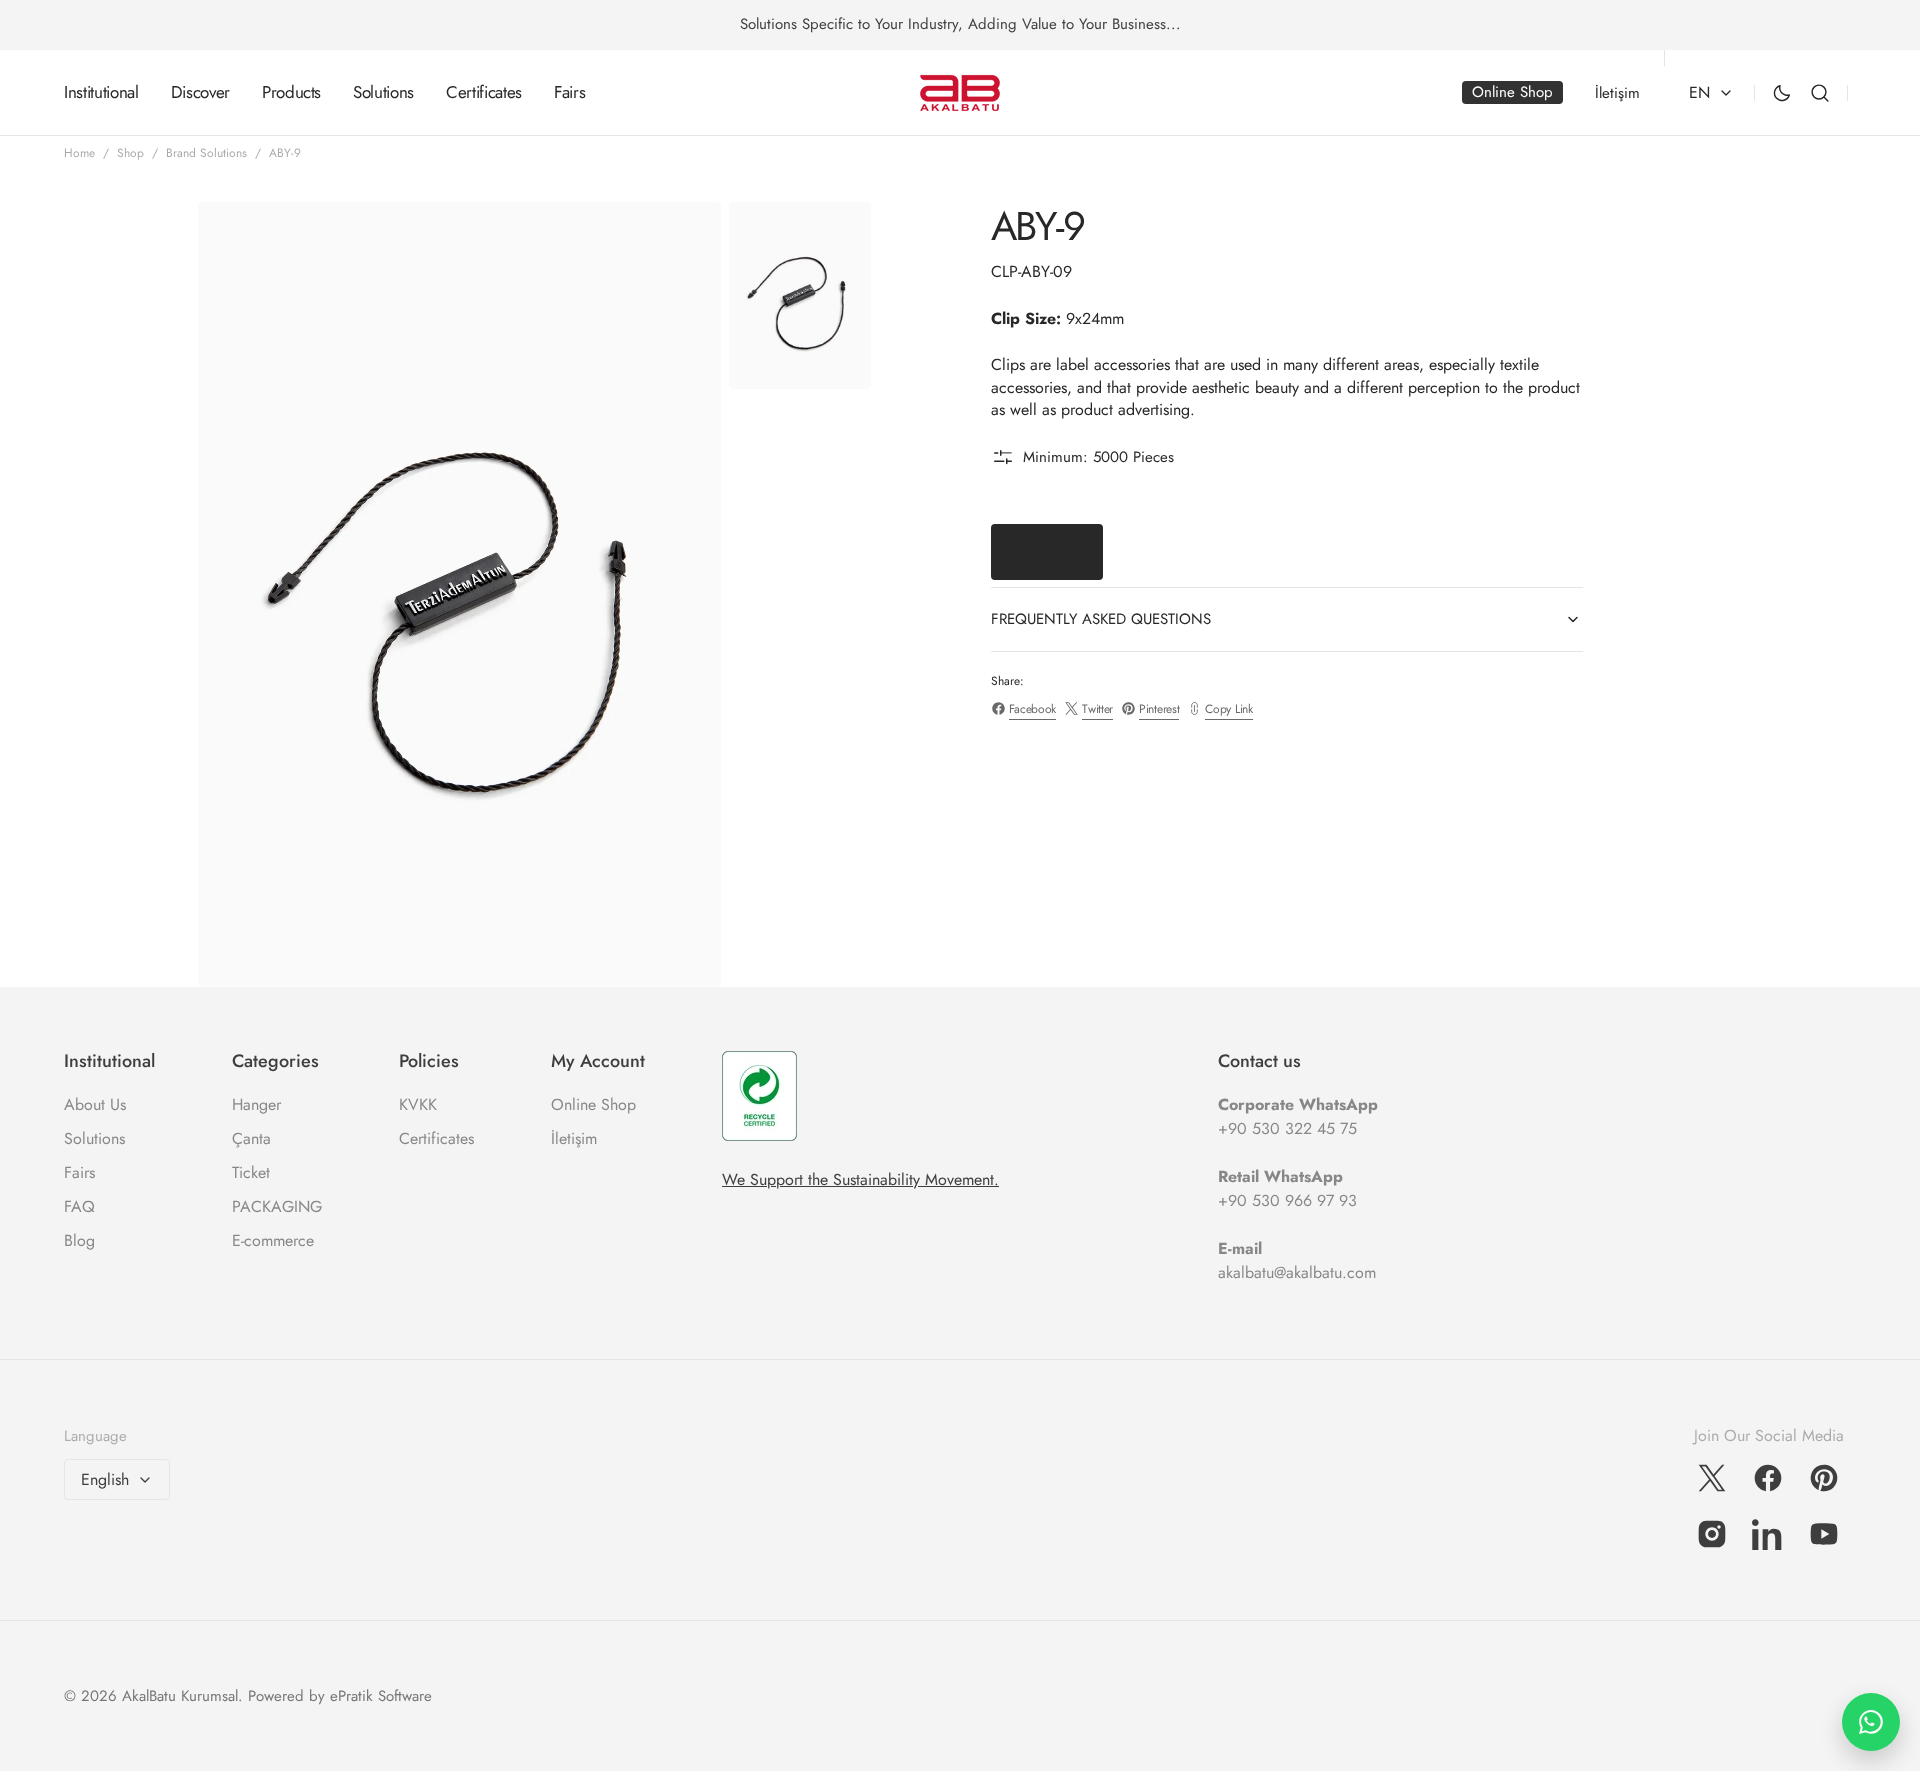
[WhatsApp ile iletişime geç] (1871, 1722)
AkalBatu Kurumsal (180, 1696)
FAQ (79, 1206)
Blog (79, 1240)
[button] (1820, 93)
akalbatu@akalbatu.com (1297, 1272)
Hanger (256, 1104)
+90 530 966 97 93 (1287, 1200)
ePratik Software (381, 1696)
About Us (95, 1104)
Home (79, 153)
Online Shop (593, 1104)
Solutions (94, 1138)
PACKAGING (277, 1206)
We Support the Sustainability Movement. (860, 1179)
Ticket (251, 1172)
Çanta (251, 1138)
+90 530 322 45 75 (1287, 1128)
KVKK (418, 1104)
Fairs (79, 1172)
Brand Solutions (206, 153)
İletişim (574, 1138)
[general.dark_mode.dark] (1782, 93)
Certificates (436, 1138)
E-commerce (273, 1240)
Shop (130, 153)
